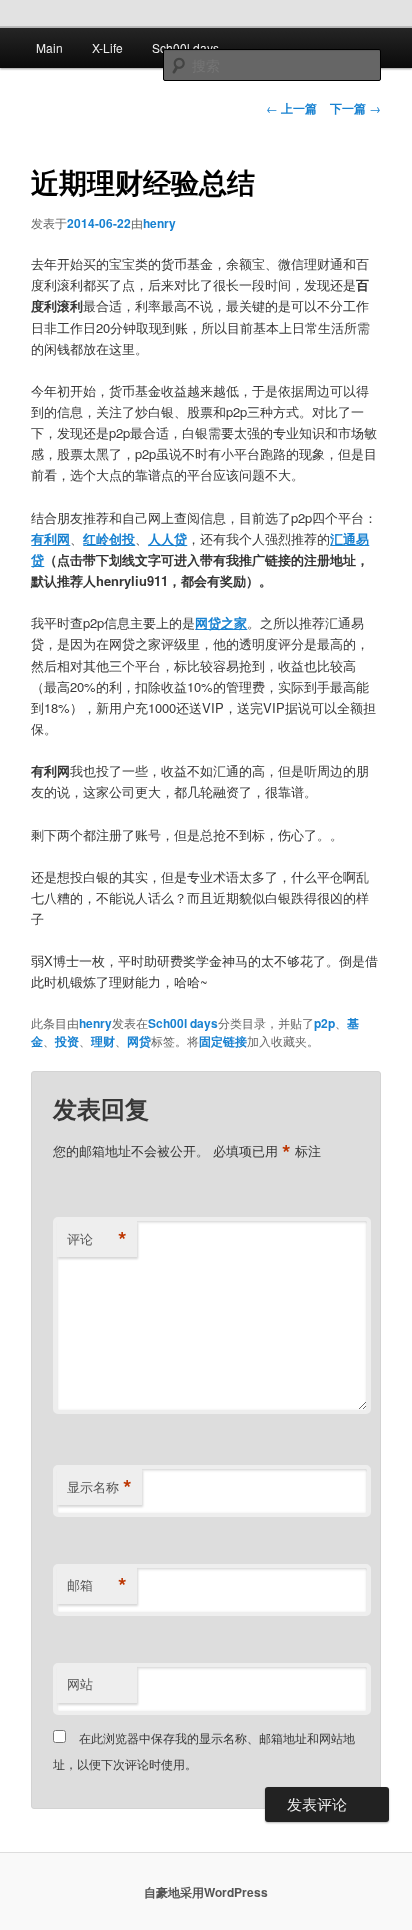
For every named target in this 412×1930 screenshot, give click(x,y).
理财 (103, 1041)
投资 (67, 1041)
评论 (97, 1239)
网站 (80, 1683)
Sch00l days (185, 47)
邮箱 (97, 1585)
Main (49, 47)
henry (159, 223)
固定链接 (223, 1041)
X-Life (107, 47)
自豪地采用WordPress (206, 1892)
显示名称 (99, 1487)
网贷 (139, 1041)
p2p (324, 1023)
